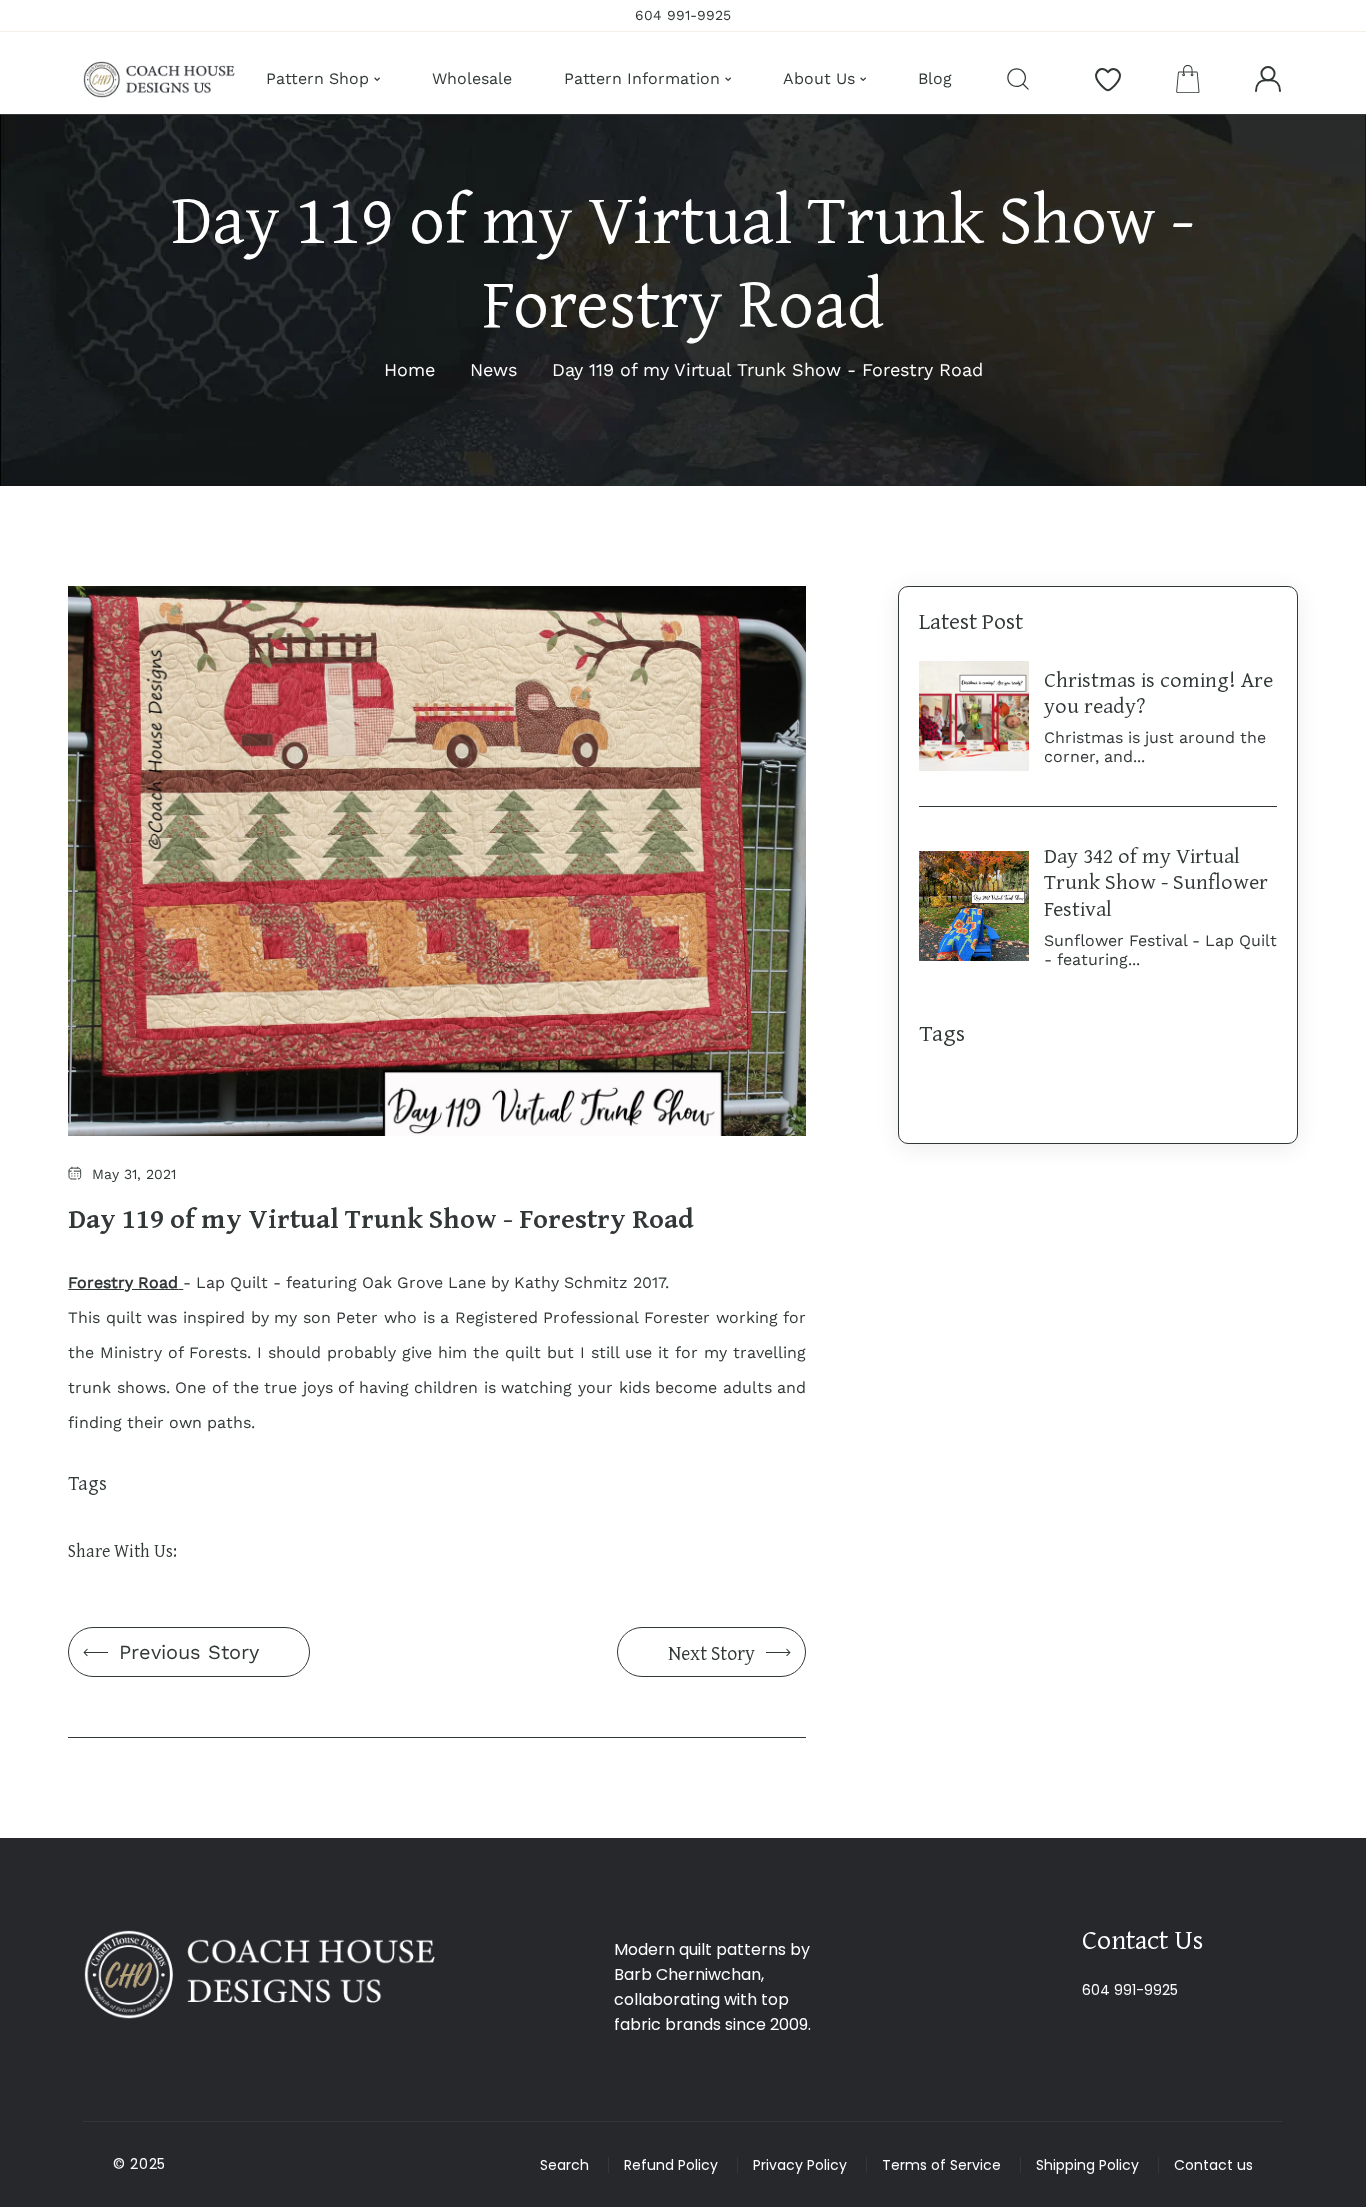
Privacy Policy (800, 2165)
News (493, 369)
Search (564, 2165)
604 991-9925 (1130, 1990)
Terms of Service (941, 2165)
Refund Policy (671, 2165)
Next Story (711, 1652)
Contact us (1213, 2165)
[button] (1188, 79)
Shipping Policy (1087, 2165)
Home (409, 369)
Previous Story (189, 1652)
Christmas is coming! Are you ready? (1158, 692)
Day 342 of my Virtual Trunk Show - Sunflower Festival (1156, 881)
